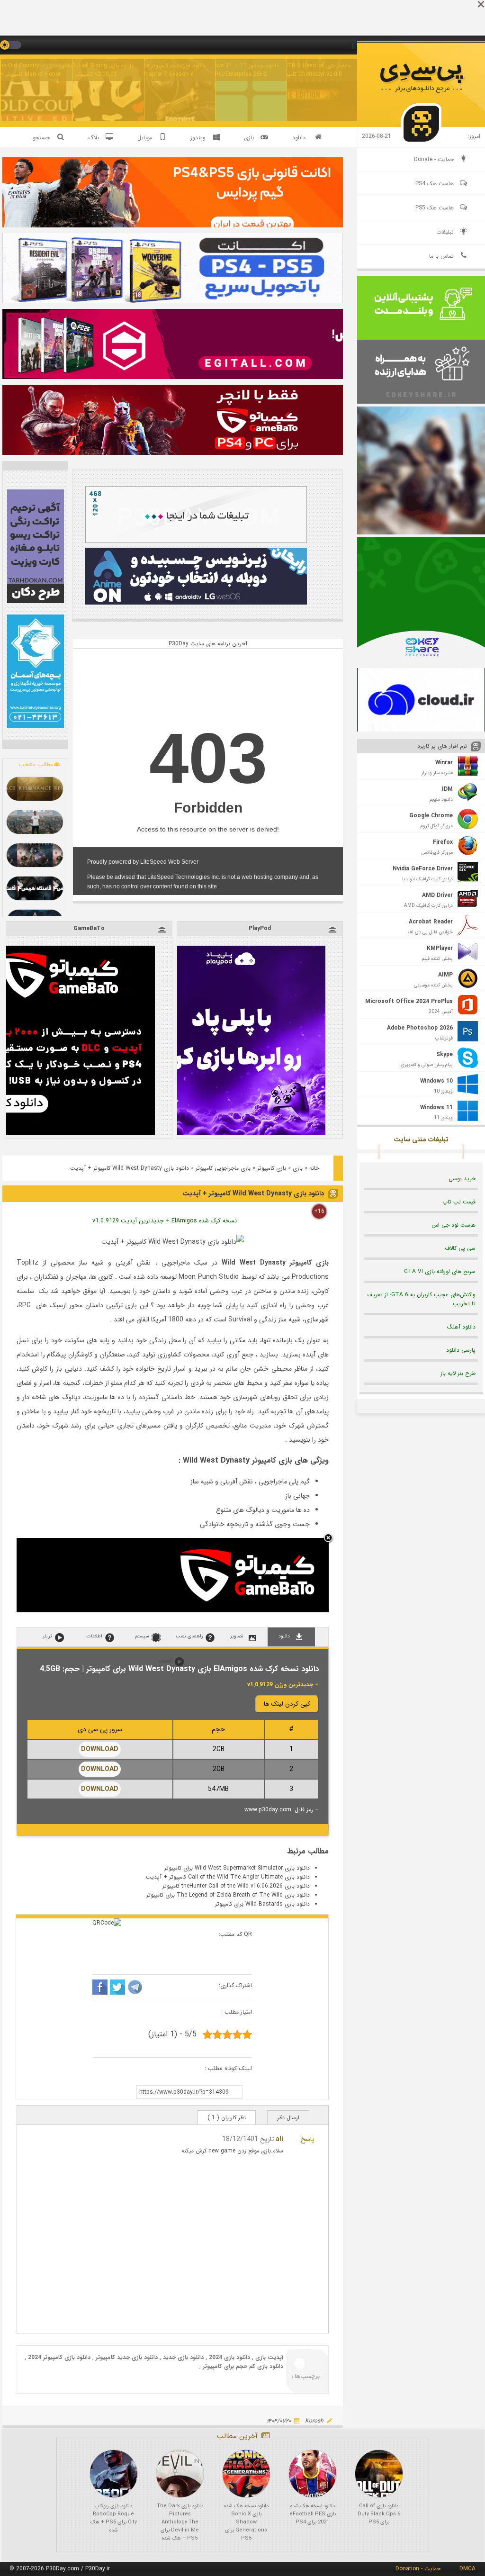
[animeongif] (196, 603)
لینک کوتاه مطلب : (228, 2068)
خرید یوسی (462, 1179)
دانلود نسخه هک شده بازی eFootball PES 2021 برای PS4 (313, 2514)
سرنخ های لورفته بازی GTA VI (440, 1271)
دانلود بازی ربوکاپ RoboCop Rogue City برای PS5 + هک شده (114, 2518)
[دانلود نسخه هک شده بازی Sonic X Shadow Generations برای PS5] (246, 2474)
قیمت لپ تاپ (459, 1202)
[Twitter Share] (117, 1988)
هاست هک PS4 (435, 184)
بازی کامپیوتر (272, 1168)
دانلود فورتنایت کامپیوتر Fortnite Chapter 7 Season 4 (168, 70)
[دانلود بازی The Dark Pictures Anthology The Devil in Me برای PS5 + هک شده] (180, 2474)
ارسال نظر (288, 2118)
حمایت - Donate (434, 159)
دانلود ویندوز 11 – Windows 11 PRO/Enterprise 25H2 (239, 70)
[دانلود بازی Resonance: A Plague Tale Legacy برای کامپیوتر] (35, 789)
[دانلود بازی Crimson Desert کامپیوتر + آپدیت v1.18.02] (35, 855)
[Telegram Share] (135, 1988)
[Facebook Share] (100, 1988)
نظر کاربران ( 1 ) (227, 2118)
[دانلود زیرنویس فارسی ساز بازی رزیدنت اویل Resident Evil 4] (35, 888)
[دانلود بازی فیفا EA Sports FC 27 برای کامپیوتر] (35, 822)
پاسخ (307, 2139)
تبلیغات (445, 232)
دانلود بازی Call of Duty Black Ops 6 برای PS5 (379, 2514)
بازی (298, 1168)
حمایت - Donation (418, 2569)
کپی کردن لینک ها (287, 1704)
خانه (314, 1168)
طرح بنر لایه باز (458, 1373)
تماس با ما (441, 256)
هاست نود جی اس (454, 1225)
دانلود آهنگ (461, 1327)
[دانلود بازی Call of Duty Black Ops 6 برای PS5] (379, 2474)
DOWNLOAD (100, 1749)
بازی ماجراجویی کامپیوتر (223, 1168)
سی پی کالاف (460, 1248)
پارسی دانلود (461, 1350)
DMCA (467, 2569)
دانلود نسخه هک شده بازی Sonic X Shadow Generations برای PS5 (246, 2522)
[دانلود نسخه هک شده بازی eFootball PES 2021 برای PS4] (313, 2474)
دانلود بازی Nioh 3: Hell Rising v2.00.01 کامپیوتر (96, 70)
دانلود (299, 138)
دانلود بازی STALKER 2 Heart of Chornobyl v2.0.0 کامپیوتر (311, 70)
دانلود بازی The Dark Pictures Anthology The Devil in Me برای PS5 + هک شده (180, 2522)
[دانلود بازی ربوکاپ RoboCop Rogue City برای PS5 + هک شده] (114, 2474)
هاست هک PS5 (435, 208)
